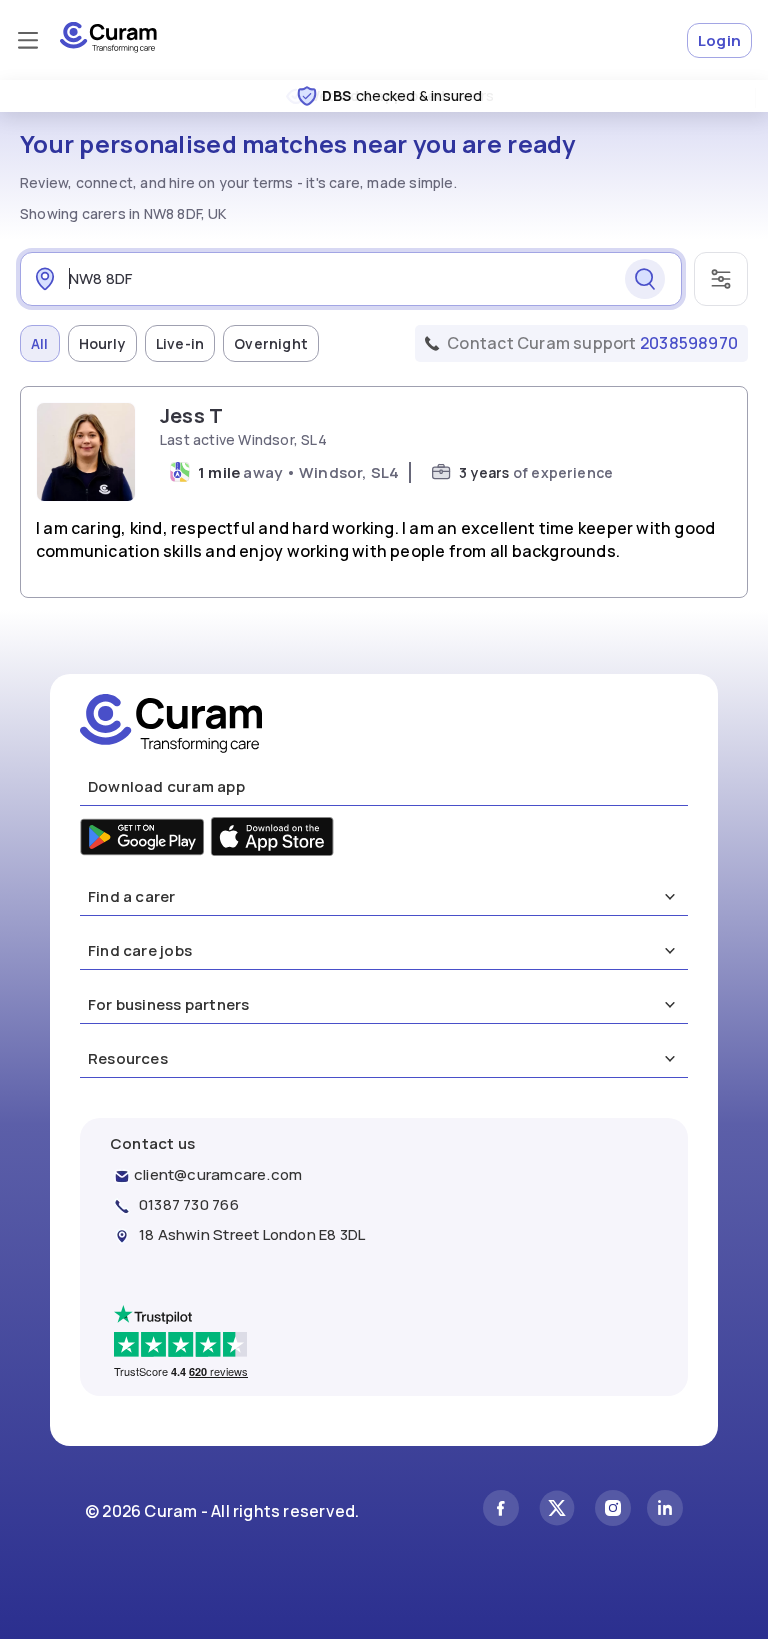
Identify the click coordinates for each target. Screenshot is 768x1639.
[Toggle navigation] (28, 40)
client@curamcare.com (218, 1174)
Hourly (102, 343)
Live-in (180, 343)
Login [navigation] (719, 40)
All (40, 343)
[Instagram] (613, 1510)
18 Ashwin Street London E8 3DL (252, 1234)
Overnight (271, 343)
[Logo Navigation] (108, 47)
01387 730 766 (189, 1204)
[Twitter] (557, 1510)
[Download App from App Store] (272, 839)
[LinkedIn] (665, 1510)
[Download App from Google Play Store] (142, 839)
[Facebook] (501, 1510)
